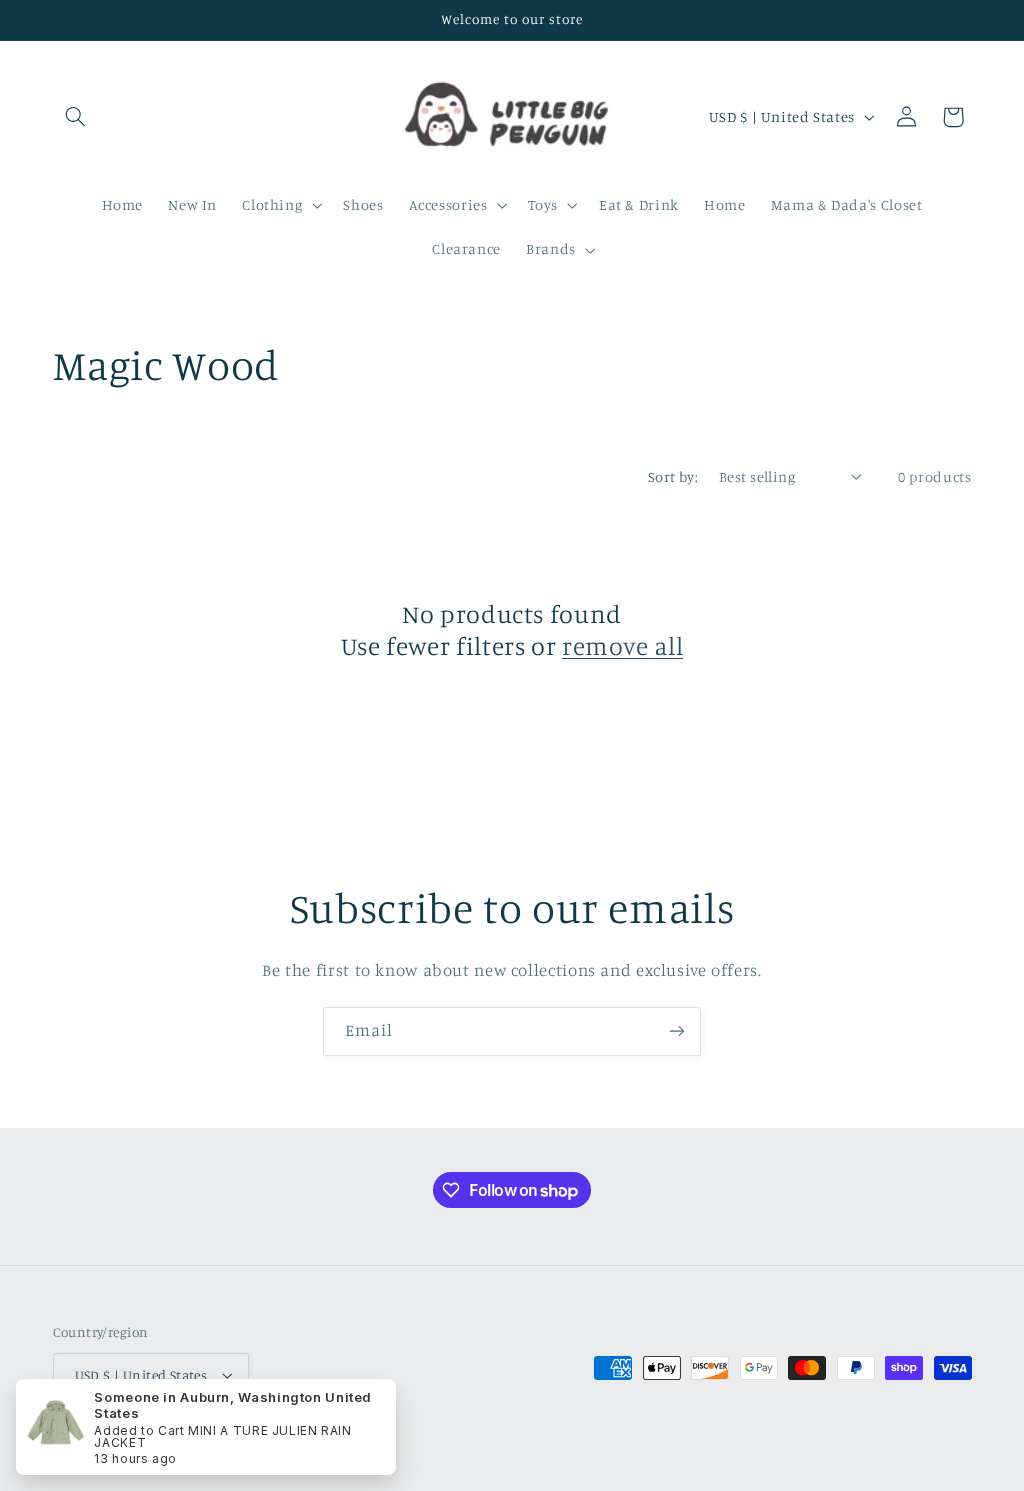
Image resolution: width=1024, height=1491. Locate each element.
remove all (622, 645)
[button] (76, 117)
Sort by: (673, 476)
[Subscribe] (677, 1031)
